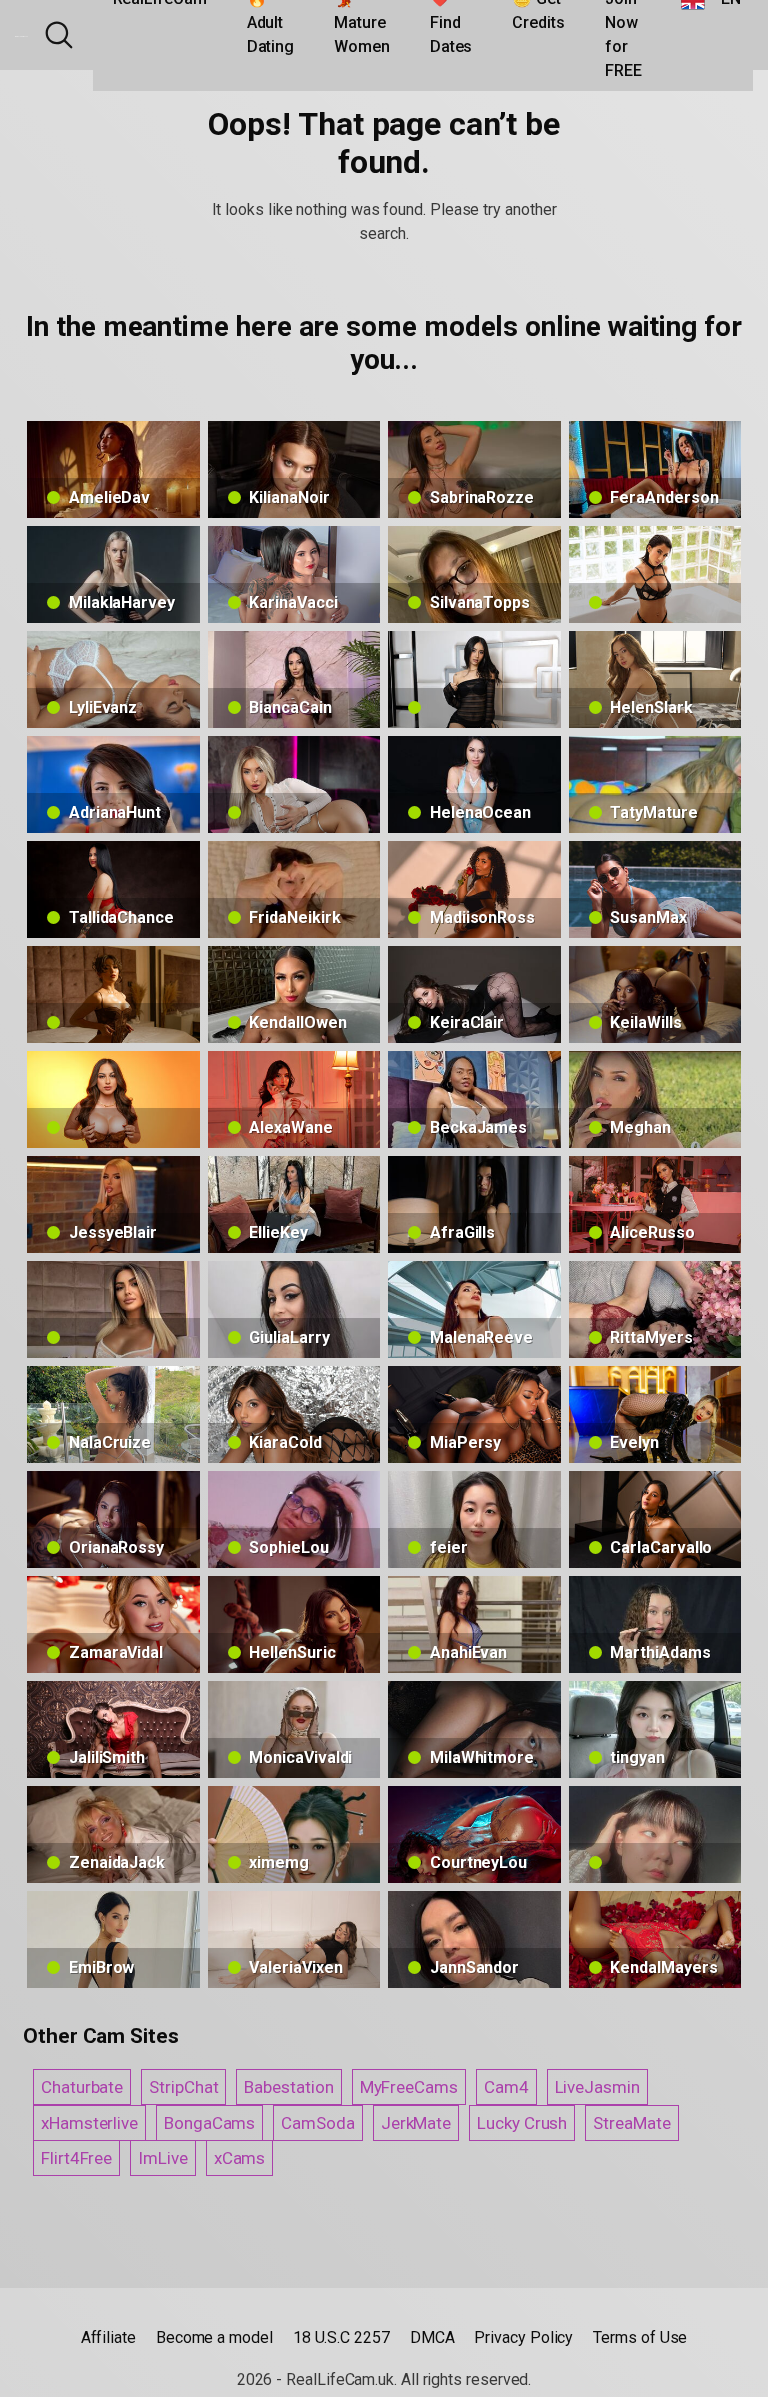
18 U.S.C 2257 (341, 2337)
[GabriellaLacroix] (113, 994)
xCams (240, 2158)
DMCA (432, 2337)
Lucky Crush (522, 2123)
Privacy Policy (523, 2337)
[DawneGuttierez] (655, 1834)
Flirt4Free (76, 2158)
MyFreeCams (409, 2087)
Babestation (288, 2087)
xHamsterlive (89, 2123)
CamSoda (317, 2123)
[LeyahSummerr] (294, 784)
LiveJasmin (597, 2087)
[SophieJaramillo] (113, 1099)
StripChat (183, 2087)
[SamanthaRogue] (113, 1309)
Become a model (214, 2337)
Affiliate (108, 2337)
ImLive (163, 2158)
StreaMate (631, 2123)
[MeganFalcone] (474, 679)
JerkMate (416, 2123)
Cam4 (506, 2087)
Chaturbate (82, 2087)
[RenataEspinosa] (655, 574)
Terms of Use (640, 2337)
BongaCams (209, 2123)
